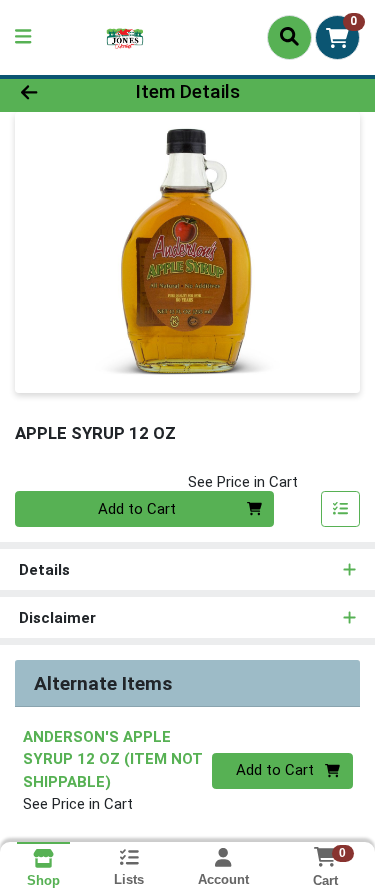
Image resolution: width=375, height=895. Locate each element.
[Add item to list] (341, 509)
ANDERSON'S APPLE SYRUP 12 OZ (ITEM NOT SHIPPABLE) (113, 759)
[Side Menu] (23, 37)
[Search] (289, 37)
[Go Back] (58, 92)
